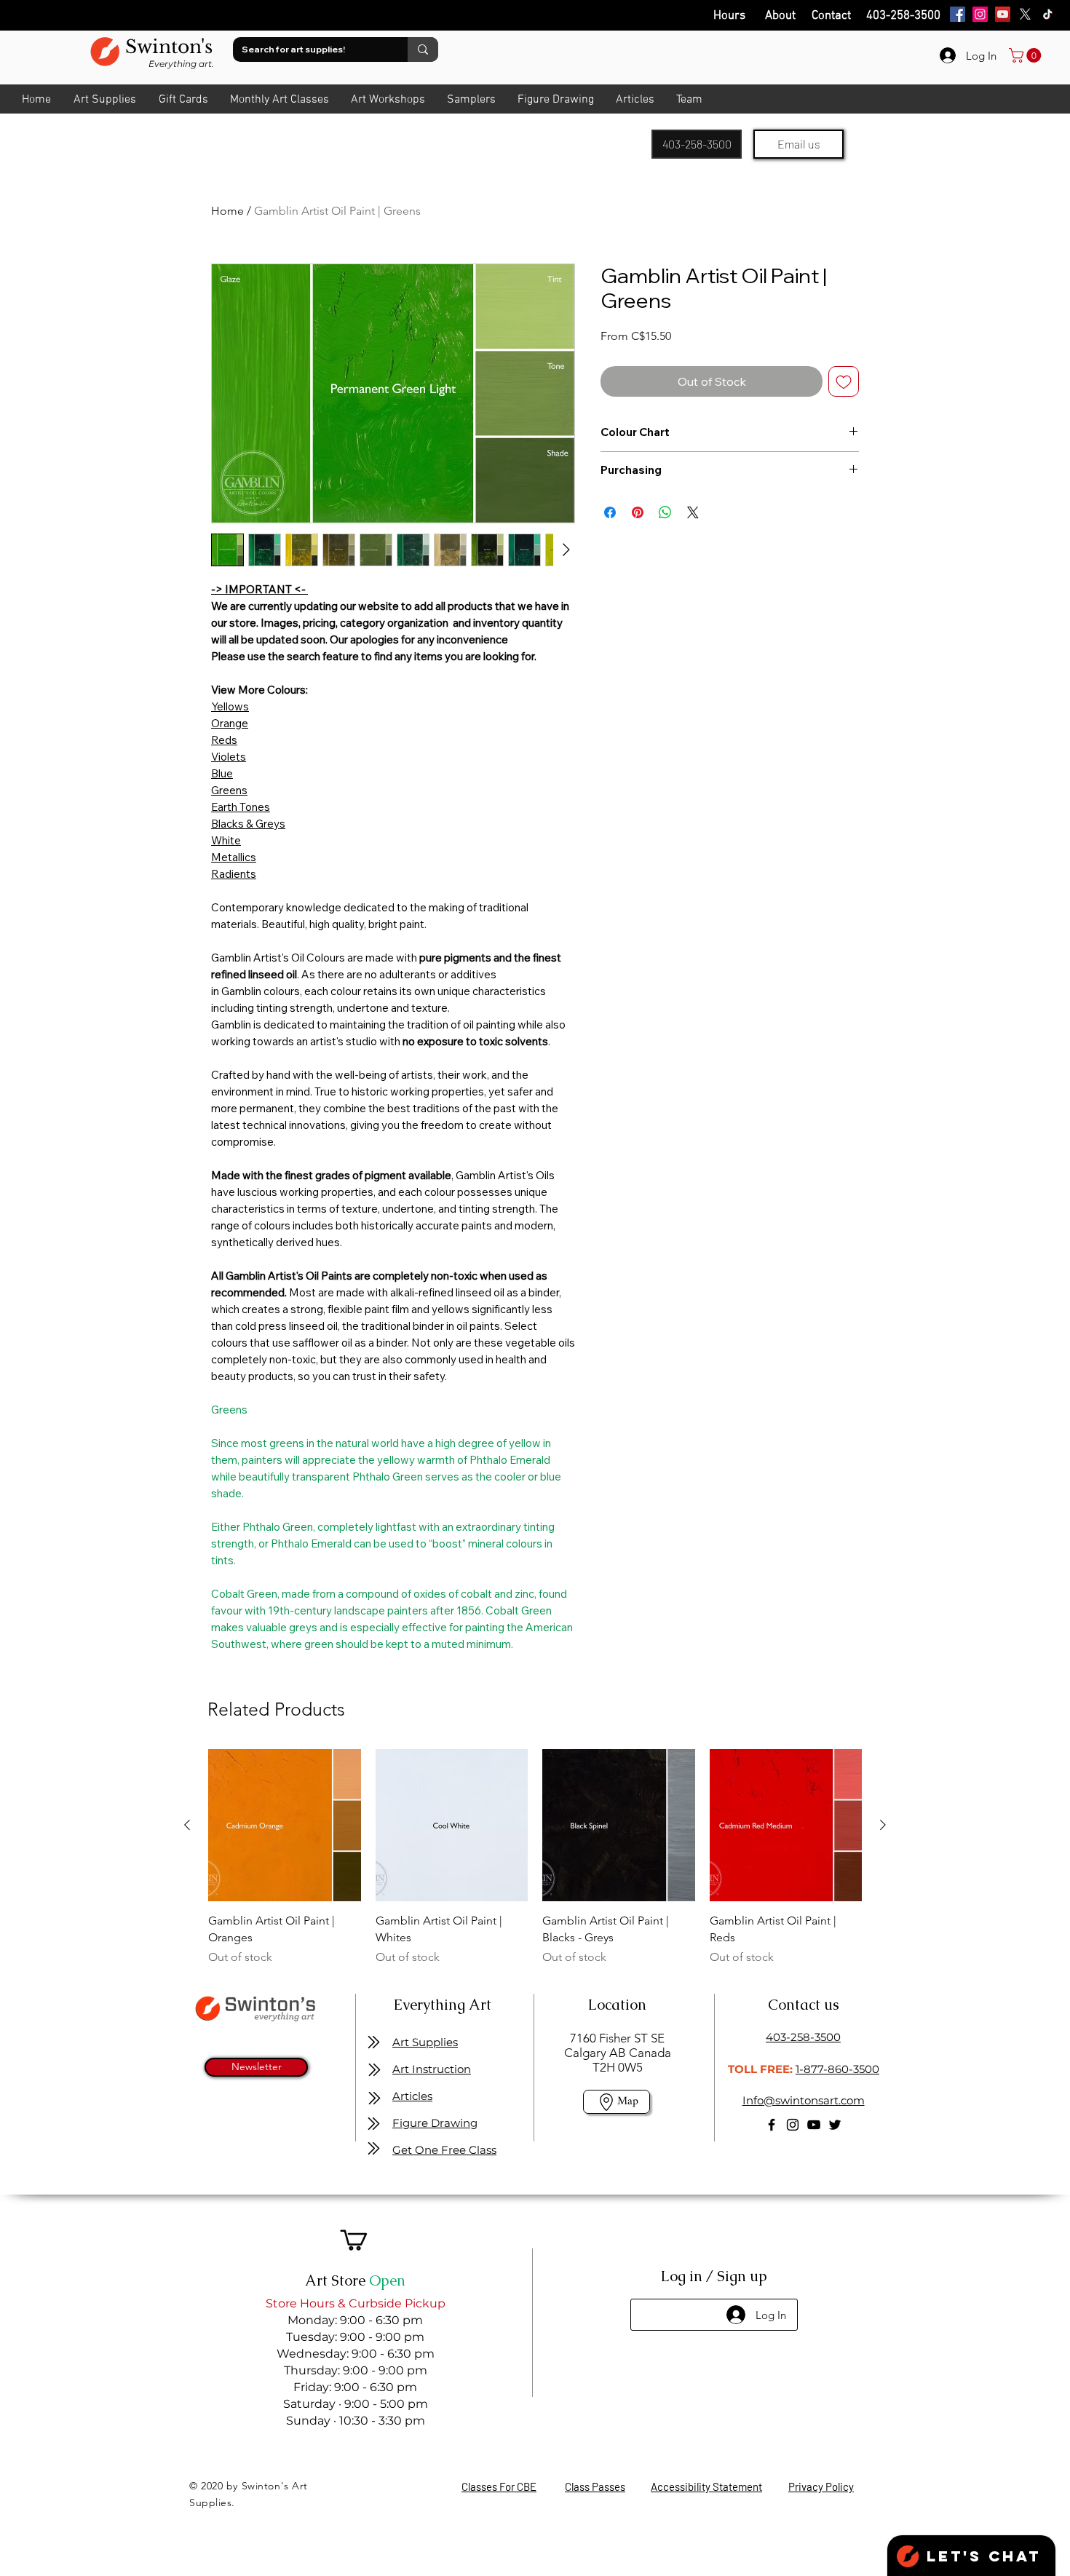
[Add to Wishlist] (844, 381)
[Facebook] (958, 14)
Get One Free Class (444, 2150)
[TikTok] (1048, 14)
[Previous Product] (187, 1825)
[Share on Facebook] (610, 512)
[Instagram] (980, 14)
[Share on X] (693, 512)
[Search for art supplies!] (423, 49)
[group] (535, 1858)
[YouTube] (1003, 14)
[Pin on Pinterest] (638, 512)
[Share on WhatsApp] (665, 512)
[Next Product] (883, 1825)
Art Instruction (432, 2069)
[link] (1027, 55)
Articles (412, 2096)
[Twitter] (835, 2125)
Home (227, 211)
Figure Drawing (435, 2123)
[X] (1025, 14)
